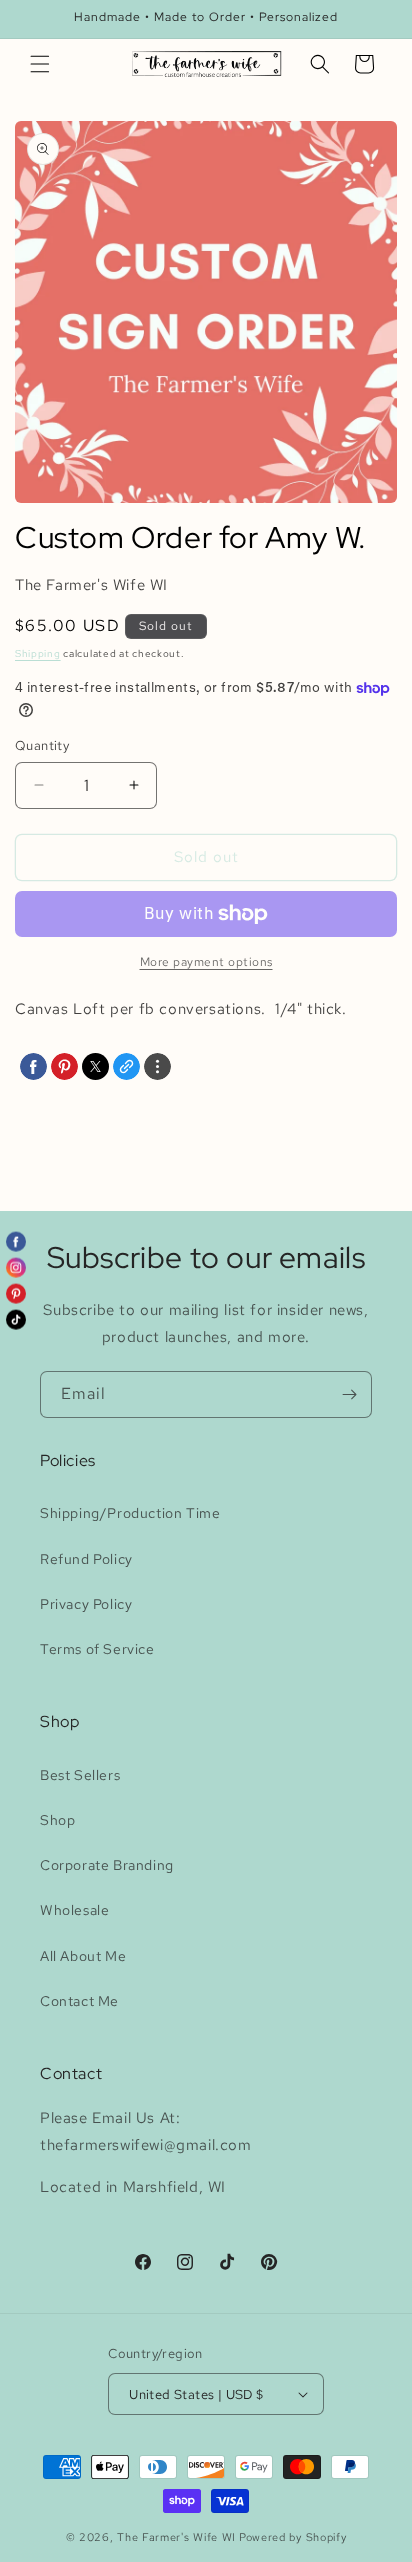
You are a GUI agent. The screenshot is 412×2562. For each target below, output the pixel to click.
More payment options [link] (206, 962)
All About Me (83, 1956)
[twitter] (95, 1066)
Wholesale (74, 1910)
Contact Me (79, 2001)
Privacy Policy (86, 1604)
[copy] (126, 1066)
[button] (40, 64)
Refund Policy (86, 1559)
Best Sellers (80, 1775)
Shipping (38, 653)
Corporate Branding (107, 1865)
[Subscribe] (349, 1394)
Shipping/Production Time (130, 1513)
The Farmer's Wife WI (176, 2537)
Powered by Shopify (293, 2537)
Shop (57, 1820)
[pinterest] (64, 1066)
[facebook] (33, 1066)
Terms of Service (97, 1649)
